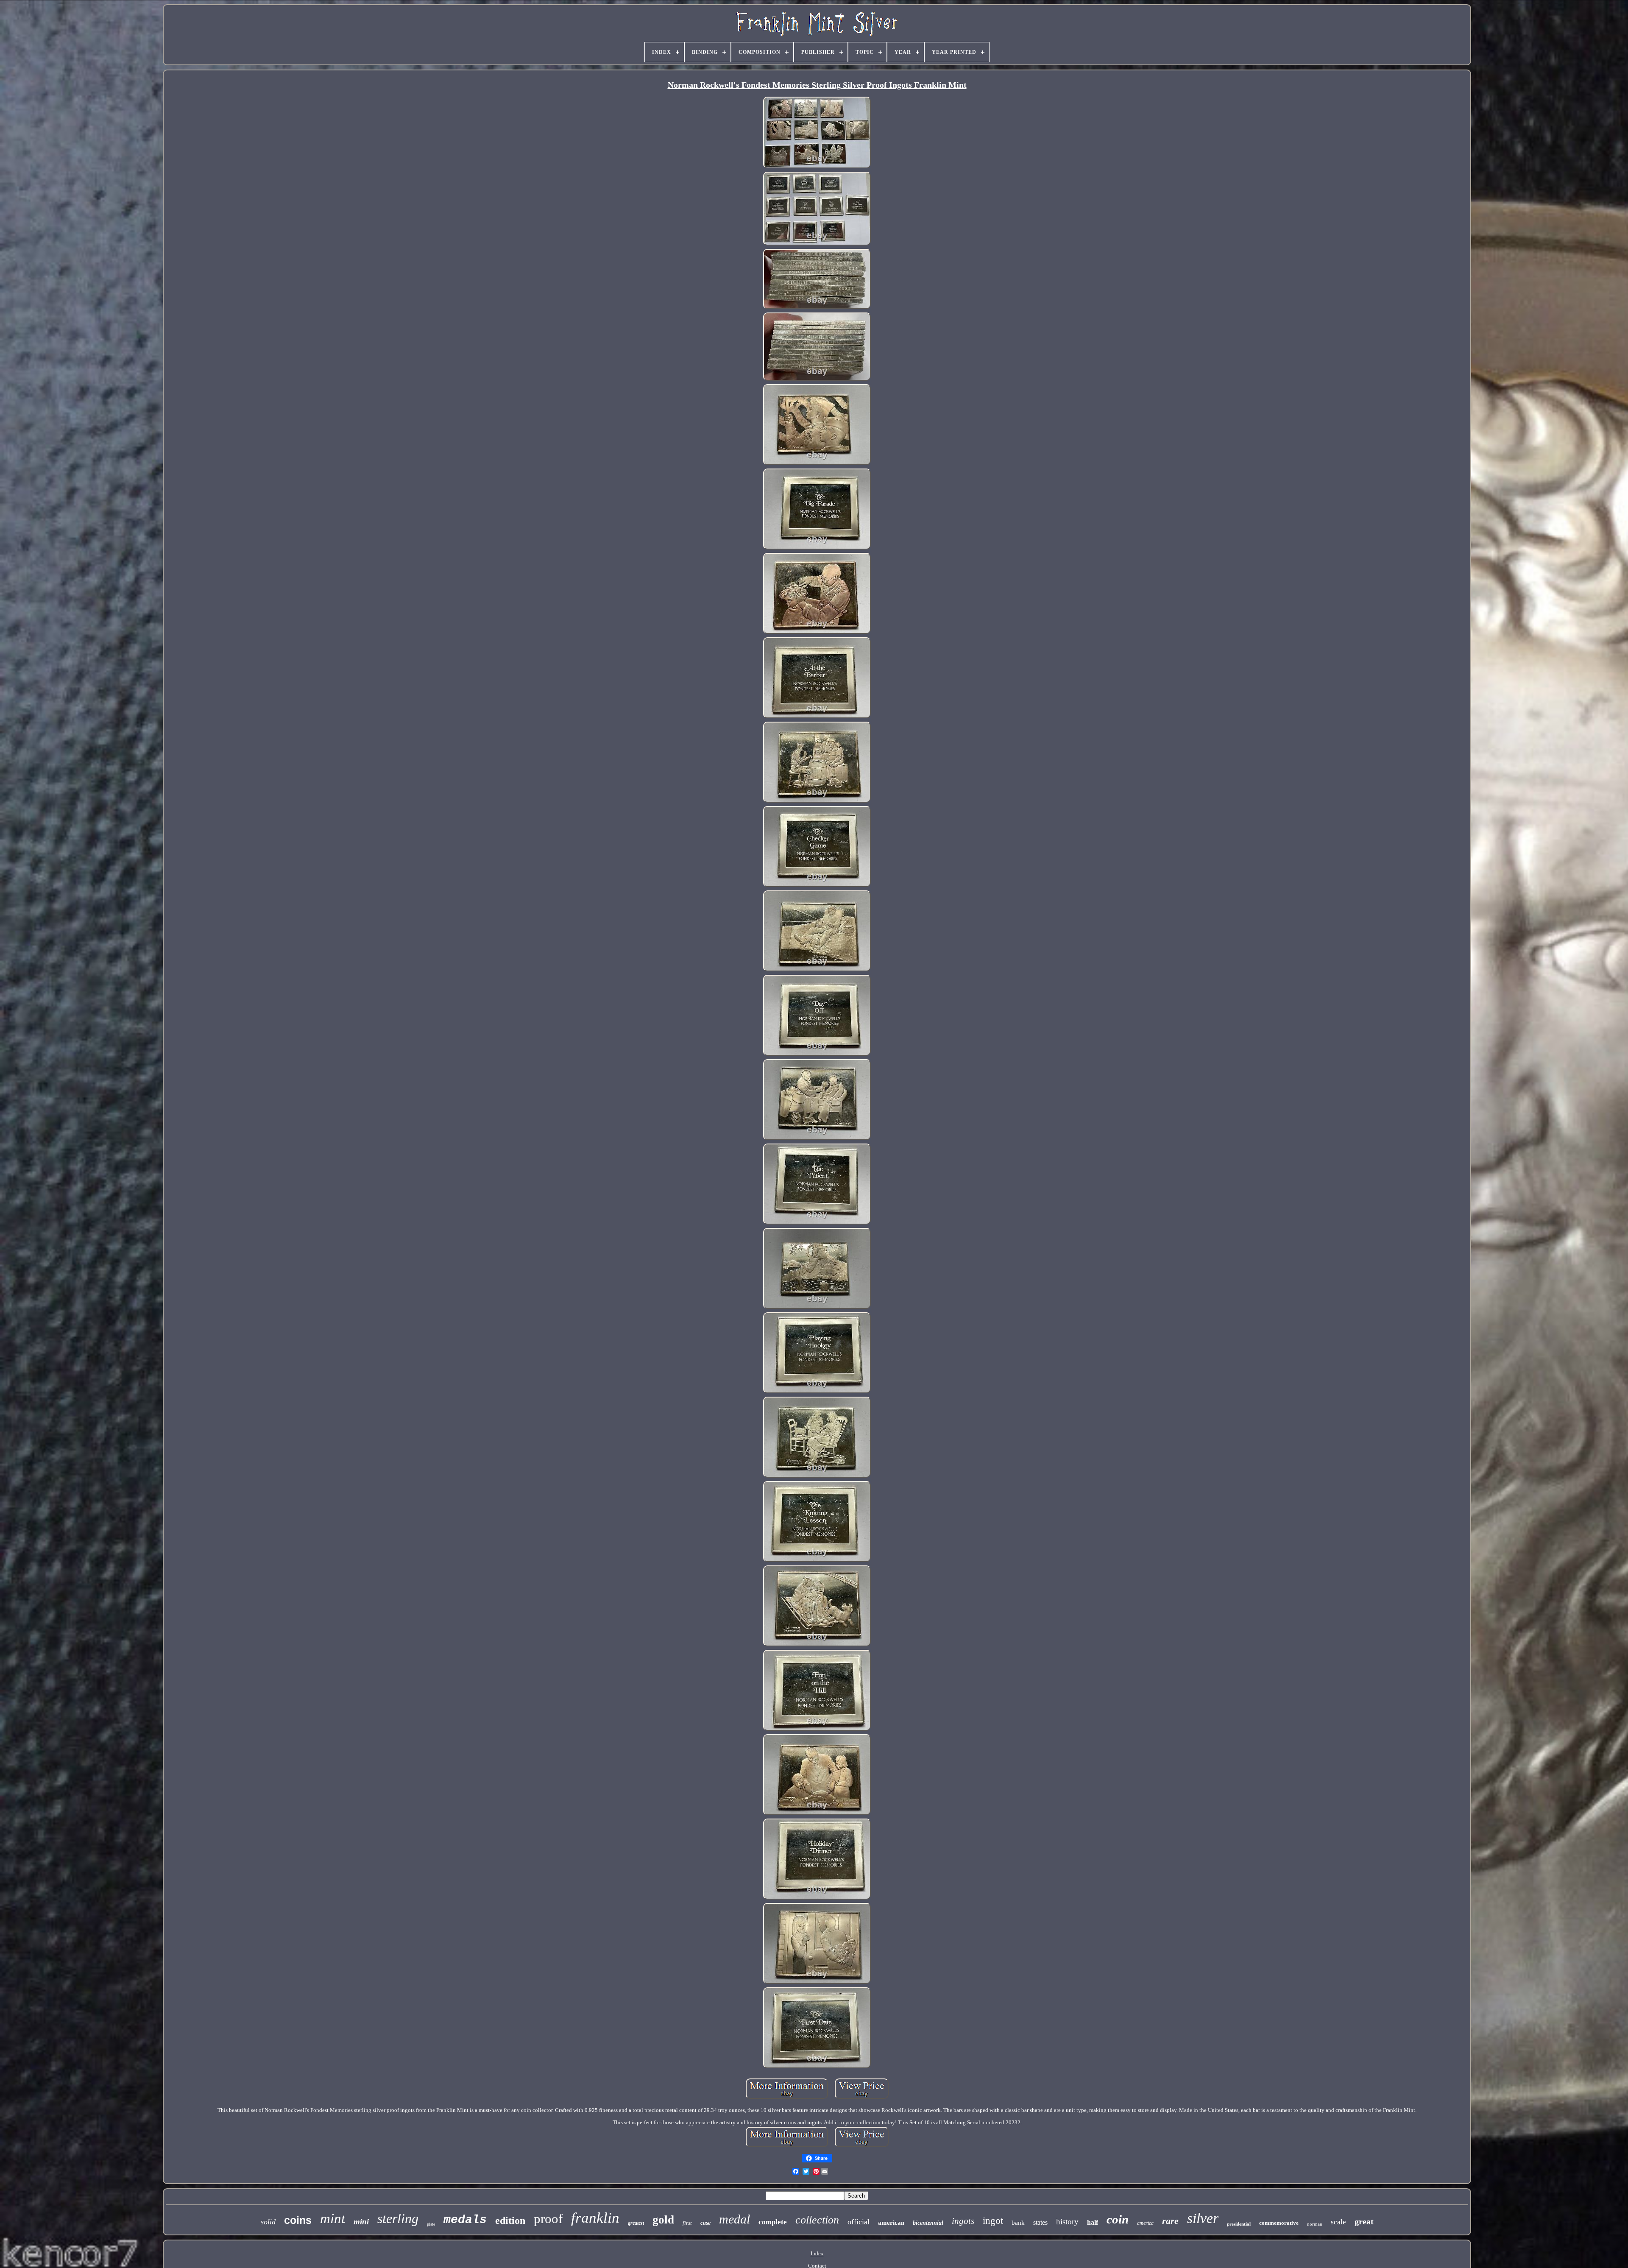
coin (1118, 2219)
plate (431, 2224)
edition (510, 2221)
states (1040, 2222)
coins (298, 2220)
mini (361, 2222)
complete (773, 2222)
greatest (636, 2223)
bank (1018, 2223)
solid (268, 2222)
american (891, 2223)
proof (548, 2219)
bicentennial (928, 2223)
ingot (993, 2221)
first (687, 2223)
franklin (595, 2218)
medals (465, 2220)
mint (333, 2218)
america (1145, 2223)
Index (817, 2253)
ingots (963, 2221)
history (1067, 2222)
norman (1315, 2224)
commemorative (1279, 2223)
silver (1203, 2218)
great (1364, 2221)
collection (817, 2220)
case (705, 2223)
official (859, 2222)
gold (663, 2220)
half (1093, 2222)
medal (735, 2219)
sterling (398, 2218)
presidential (1239, 2224)
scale (1338, 2222)
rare (1170, 2221)
